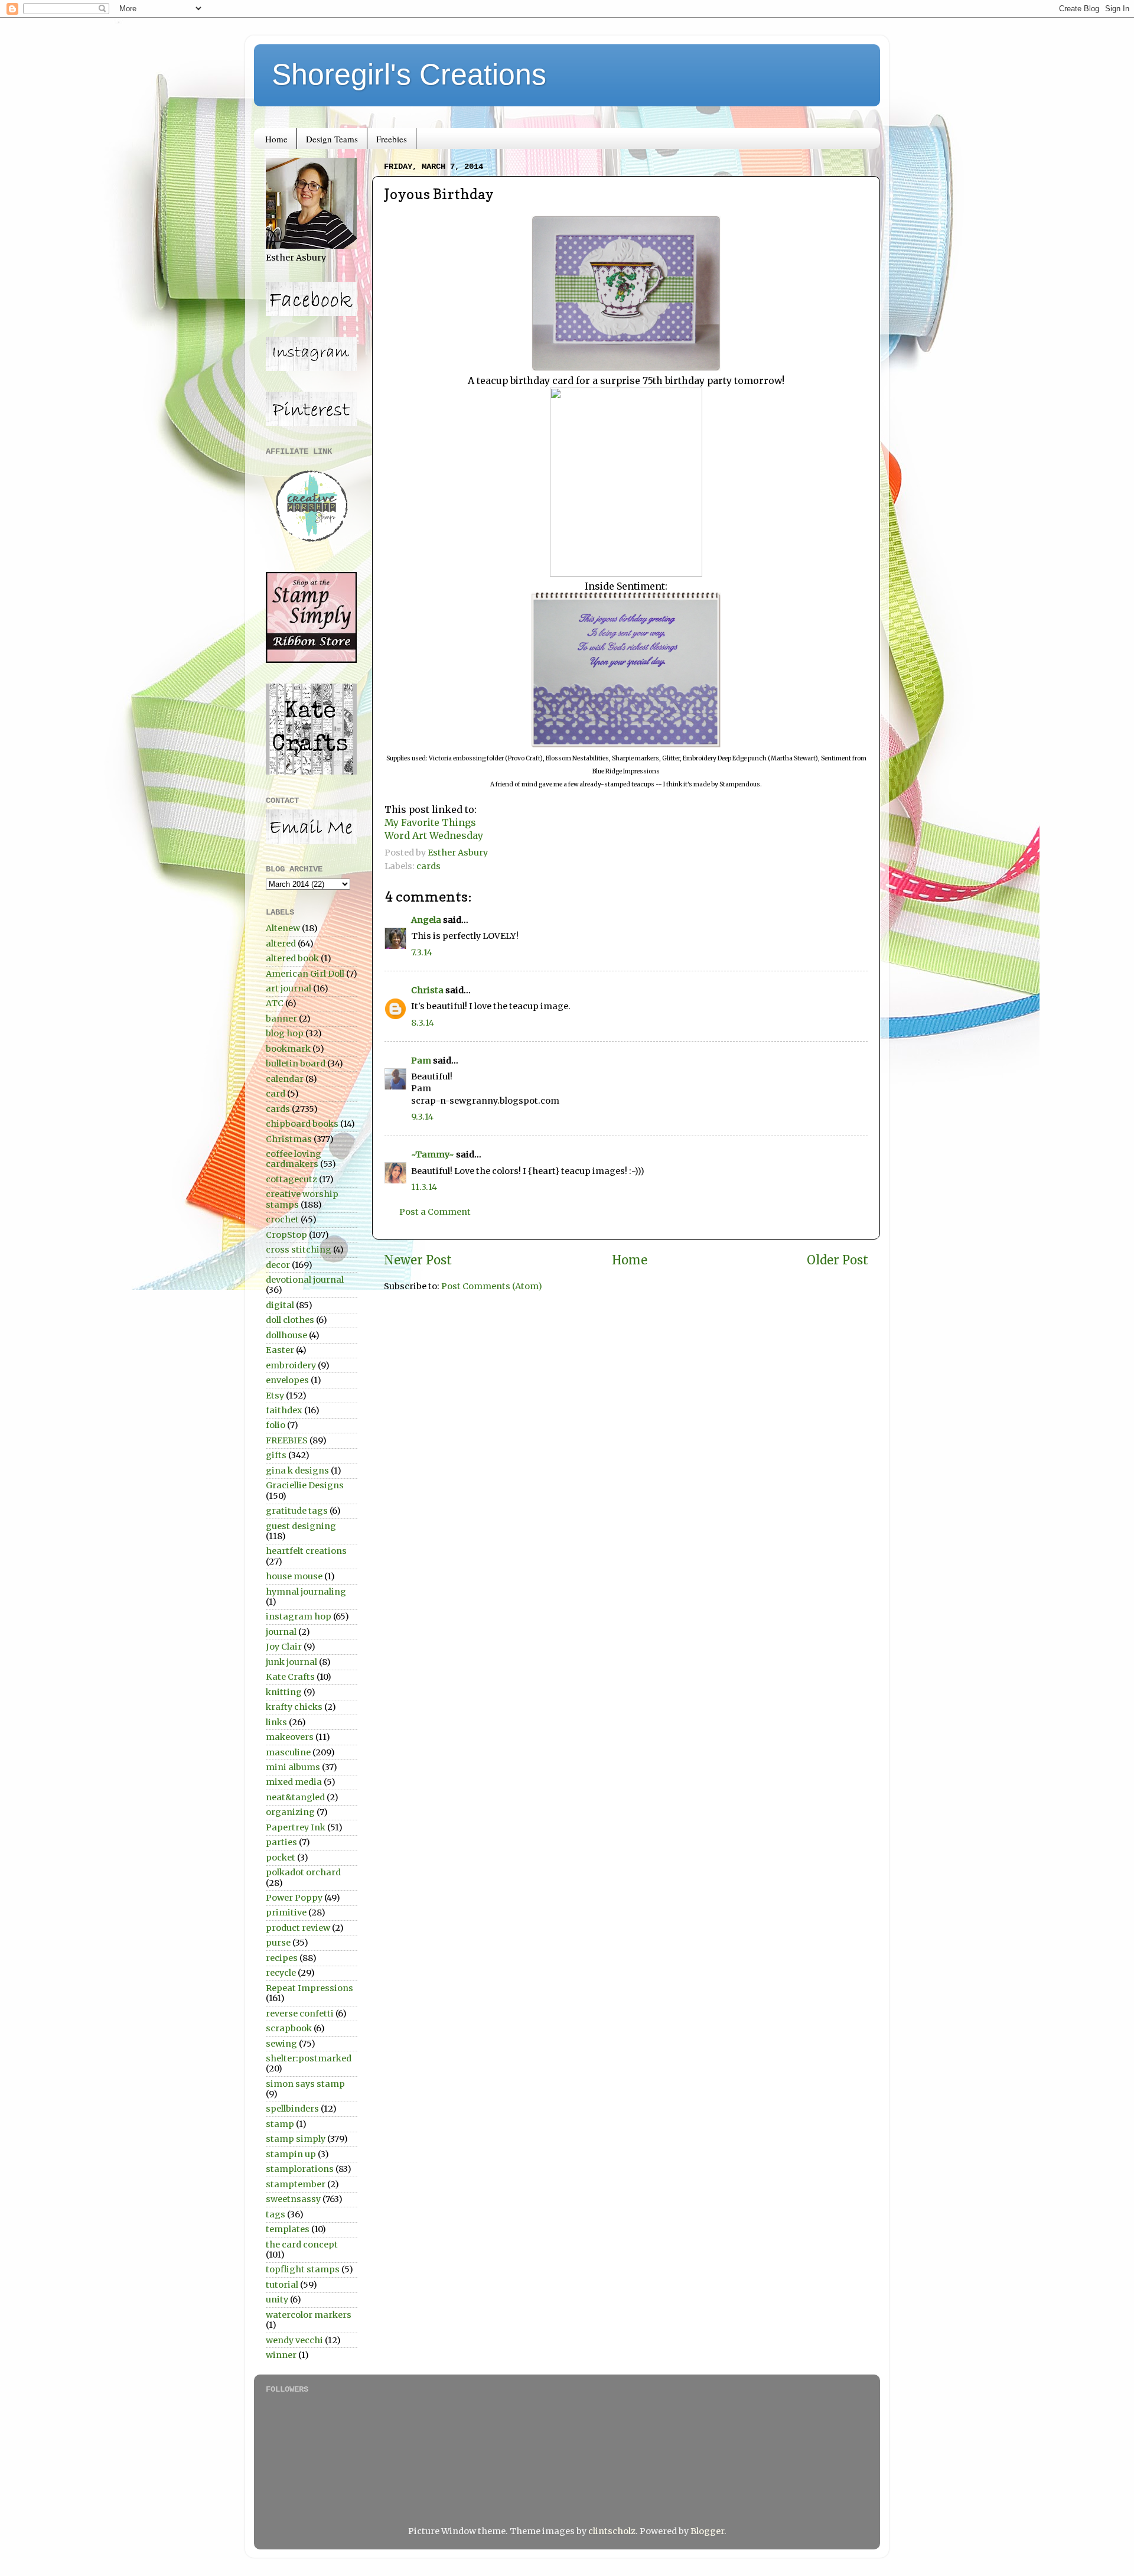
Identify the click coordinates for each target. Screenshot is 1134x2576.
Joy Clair (284, 1647)
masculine (288, 1752)
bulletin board (296, 1063)
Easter (280, 1350)
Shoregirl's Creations (409, 74)
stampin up (291, 2154)
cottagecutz (291, 1179)
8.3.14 (423, 1023)
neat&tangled (295, 1797)
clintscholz (612, 2531)
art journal (289, 988)
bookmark (288, 1049)
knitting (284, 1692)
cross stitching (299, 1250)
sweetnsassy (293, 2199)
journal (281, 1632)
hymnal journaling (306, 1592)
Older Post (838, 1260)
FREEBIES (287, 1440)
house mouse (294, 1576)
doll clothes (290, 1320)
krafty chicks (294, 1707)
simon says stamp (305, 2084)
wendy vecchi (294, 2340)
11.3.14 (424, 1187)
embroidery (291, 1365)
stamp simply (296, 2139)
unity (277, 2299)
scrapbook (289, 2028)
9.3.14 (422, 1117)
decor (278, 1265)
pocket (281, 1858)
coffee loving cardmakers (294, 1159)
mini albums (293, 1767)
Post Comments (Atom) (492, 1286)
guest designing (301, 1526)
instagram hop (299, 1616)
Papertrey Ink (296, 1827)
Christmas (289, 1139)
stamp (280, 2124)
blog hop (285, 1033)
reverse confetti (300, 2014)
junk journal (291, 1662)
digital (280, 1305)
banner (281, 1019)
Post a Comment (435, 1212)
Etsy (275, 1396)
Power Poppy (294, 1898)
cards (428, 866)
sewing (281, 2044)
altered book (292, 958)
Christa (427, 990)
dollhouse (286, 1335)
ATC (275, 1003)
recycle (281, 1973)
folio (276, 1425)
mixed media (294, 1782)
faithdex (284, 1410)
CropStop (286, 1235)
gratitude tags (297, 1511)
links (276, 1722)
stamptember (296, 2184)
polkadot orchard (303, 1872)
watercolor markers (309, 2315)
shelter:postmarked (309, 2058)
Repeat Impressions (309, 1988)
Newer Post (418, 1260)
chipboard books (302, 1124)
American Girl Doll (305, 974)
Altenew (283, 928)
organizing (290, 1812)
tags (276, 2214)
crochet (282, 1219)
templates (288, 2229)
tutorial (282, 2285)
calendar (285, 1079)
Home (276, 139)
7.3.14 (422, 952)
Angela (426, 920)
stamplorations (300, 2169)
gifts (276, 1455)
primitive (286, 1913)
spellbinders (292, 2109)
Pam (421, 1061)
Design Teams (332, 139)
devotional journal (305, 1280)
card (276, 1094)
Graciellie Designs (305, 1485)
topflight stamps (303, 2269)
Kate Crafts (290, 1677)
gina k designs (297, 1471)
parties (281, 1842)
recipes (282, 1958)
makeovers (290, 1737)
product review (298, 1928)
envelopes (287, 1380)
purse (278, 1943)
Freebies (392, 139)
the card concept (302, 2245)
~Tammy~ (433, 1154)
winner (281, 2355)
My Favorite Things (430, 822)
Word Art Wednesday (434, 835)
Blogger (707, 2531)
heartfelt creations (306, 1551)
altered (281, 944)
